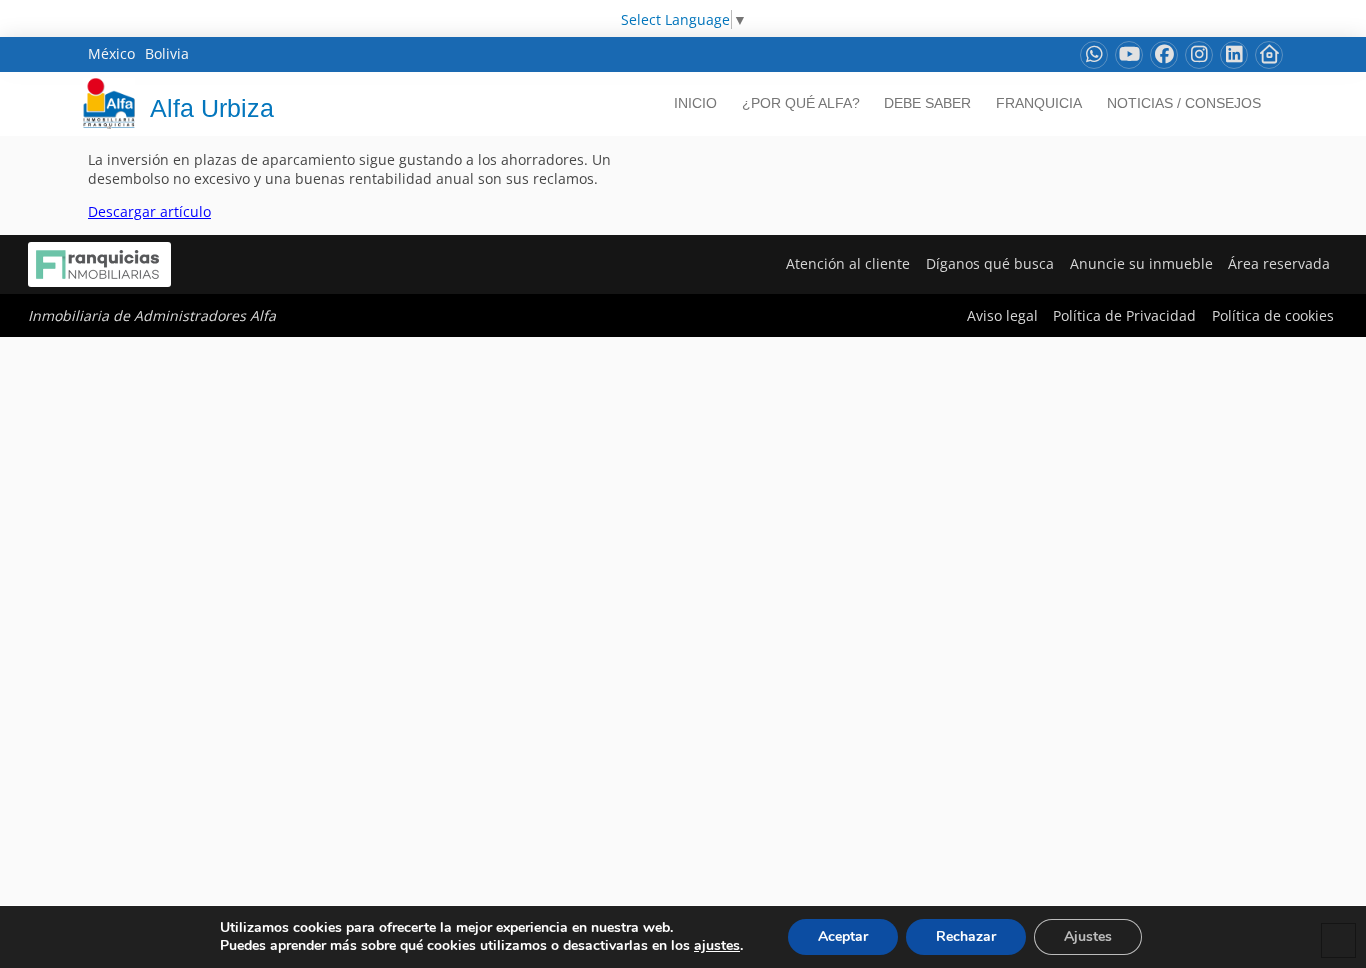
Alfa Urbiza (212, 108)
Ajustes (1088, 936)
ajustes (717, 946)
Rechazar (966, 936)
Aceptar (843, 936)
